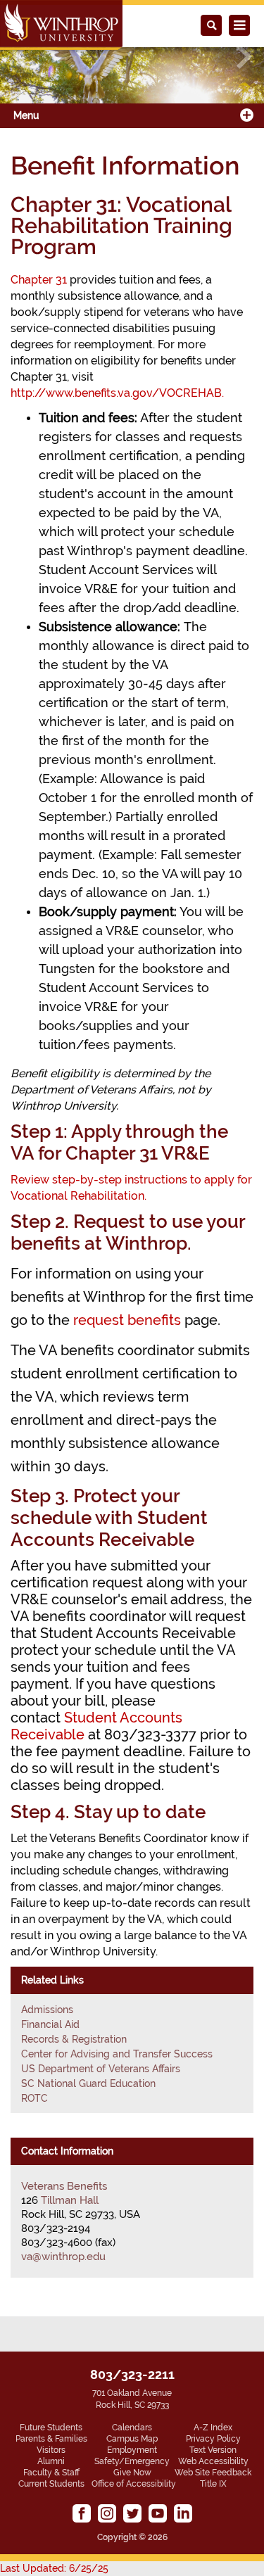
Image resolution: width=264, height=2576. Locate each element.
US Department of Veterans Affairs (101, 2069)
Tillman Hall (70, 2200)
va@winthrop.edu (63, 2257)
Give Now (132, 2473)
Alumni (51, 2461)
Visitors (51, 2450)
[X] (132, 2513)
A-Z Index (213, 2428)
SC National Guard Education (88, 2083)
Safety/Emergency (132, 2461)
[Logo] (61, 25)
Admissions (47, 2010)
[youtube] (158, 2513)
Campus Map (132, 2439)
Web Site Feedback (213, 2473)
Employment (132, 2450)
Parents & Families (51, 2439)
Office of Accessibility (134, 2484)
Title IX (213, 2484)
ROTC (34, 2098)
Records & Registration (74, 2039)
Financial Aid (50, 2024)
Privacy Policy (213, 2439)
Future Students (51, 2428)
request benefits (127, 1320)
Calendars (132, 2428)
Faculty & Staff (51, 2473)
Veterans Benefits (64, 2186)
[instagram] (107, 2513)
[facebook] (82, 2513)
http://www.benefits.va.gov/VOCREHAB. (117, 393)
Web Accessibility (213, 2461)
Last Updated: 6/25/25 (54, 2568)
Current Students (51, 2484)
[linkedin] (183, 2513)
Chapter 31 (39, 280)
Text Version (213, 2450)
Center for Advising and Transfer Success (117, 2054)
